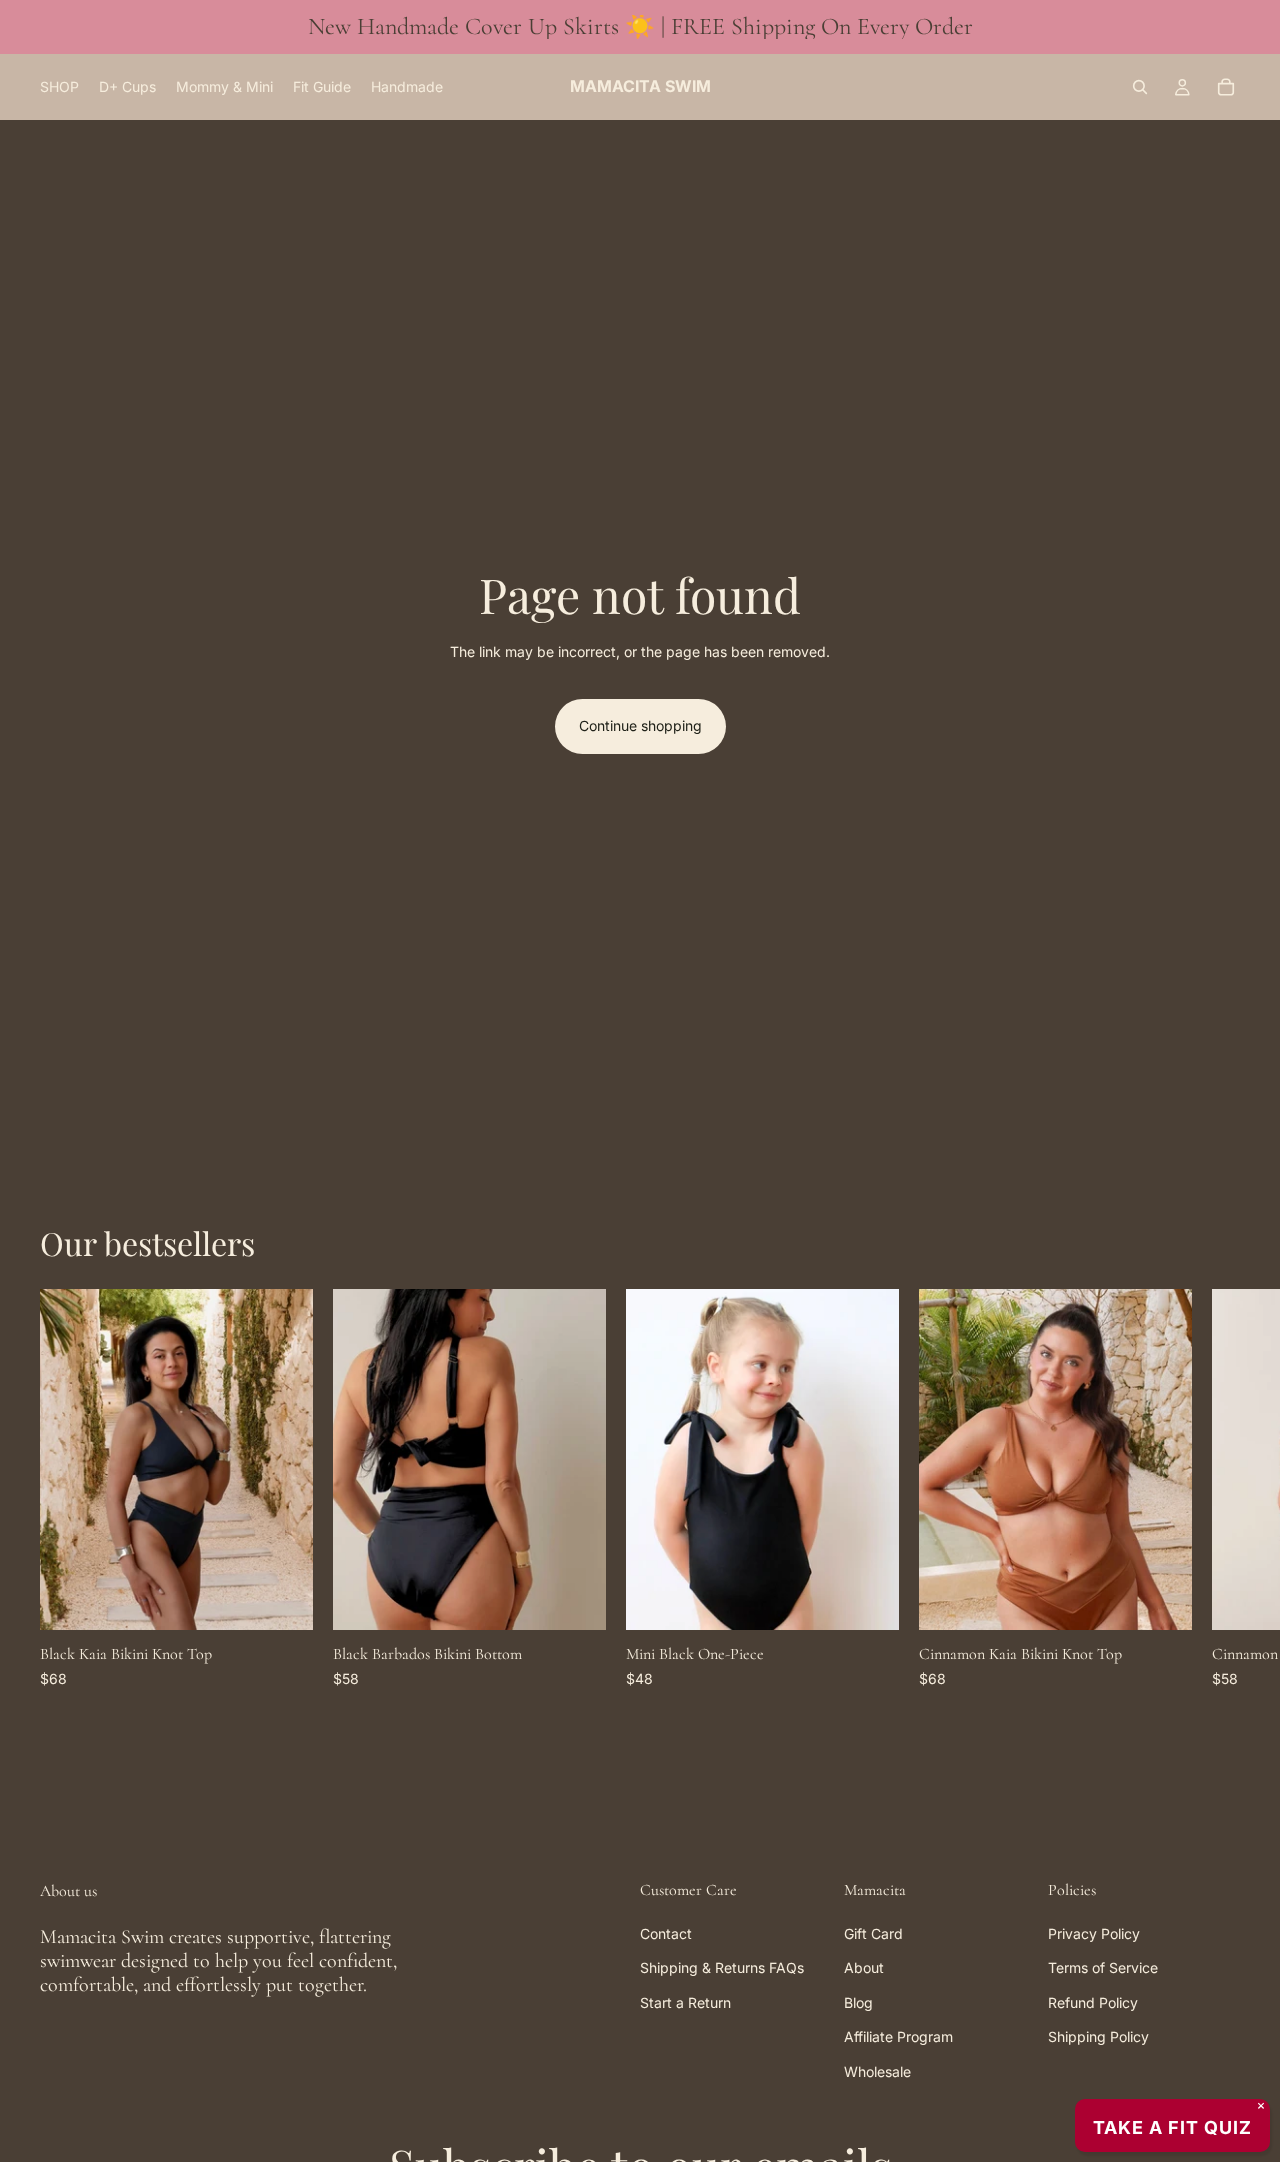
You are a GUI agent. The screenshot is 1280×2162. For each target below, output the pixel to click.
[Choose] (282, 1599)
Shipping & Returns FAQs (722, 1968)
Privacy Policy (1094, 1933)
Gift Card (873, 1933)
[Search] (1140, 87)
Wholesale (877, 2071)
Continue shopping (640, 725)
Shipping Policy (1098, 2037)
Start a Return (685, 2002)
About (864, 1968)
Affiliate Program (898, 2037)
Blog (858, 2002)
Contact (666, 1933)
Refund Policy (1093, 2002)
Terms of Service (1103, 1968)
